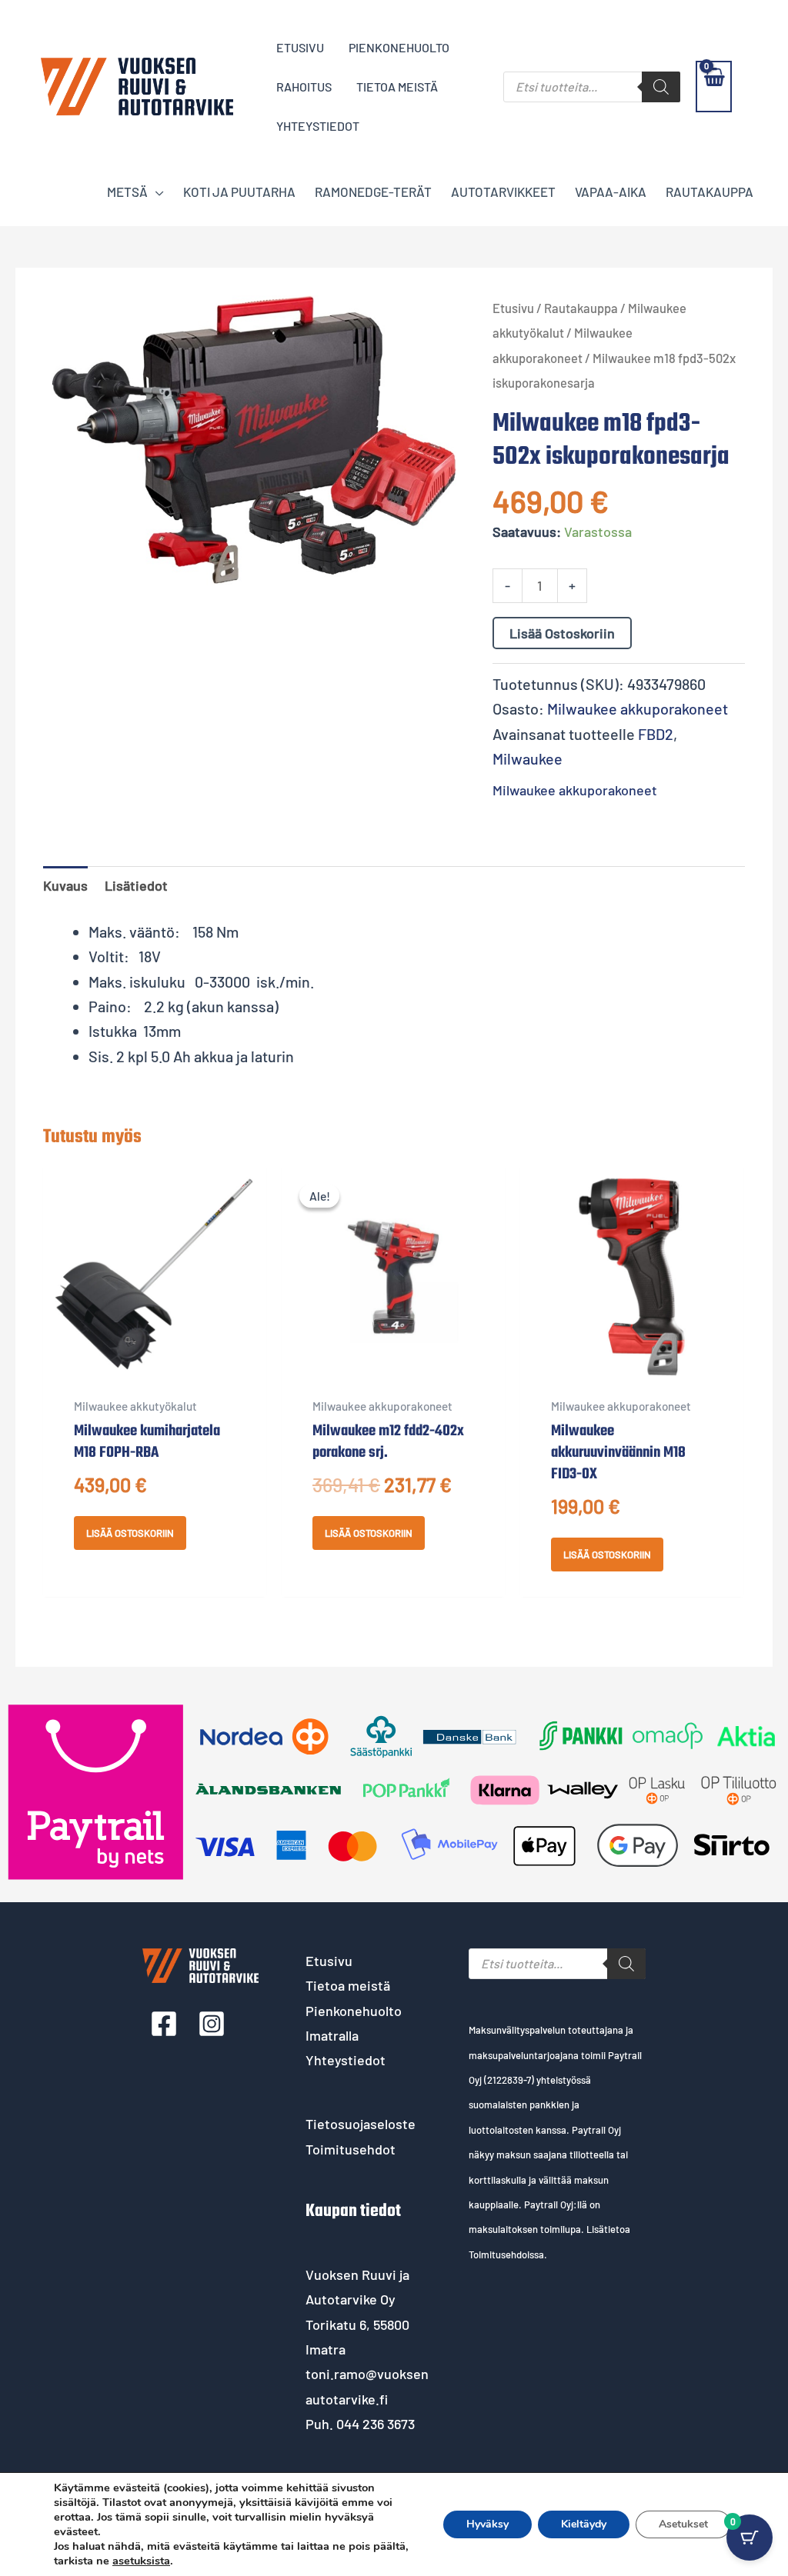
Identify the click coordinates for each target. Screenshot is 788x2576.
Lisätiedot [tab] (136, 885)
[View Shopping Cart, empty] (714, 87)
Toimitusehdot (351, 2149)
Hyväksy (487, 2524)
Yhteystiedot (346, 2060)
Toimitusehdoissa (506, 2254)
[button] (156, 192)
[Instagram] (212, 2024)
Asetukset (683, 2524)
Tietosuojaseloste (361, 2124)
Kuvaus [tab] (65, 885)
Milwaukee (528, 758)
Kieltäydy (584, 2524)
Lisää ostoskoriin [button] (130, 1533)
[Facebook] (164, 2024)
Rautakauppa (581, 308)
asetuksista (141, 2561)
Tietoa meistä (348, 1985)
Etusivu (513, 308)
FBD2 (656, 734)
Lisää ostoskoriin (562, 633)
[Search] (661, 87)
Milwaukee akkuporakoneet (638, 708)
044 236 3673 (376, 2424)
